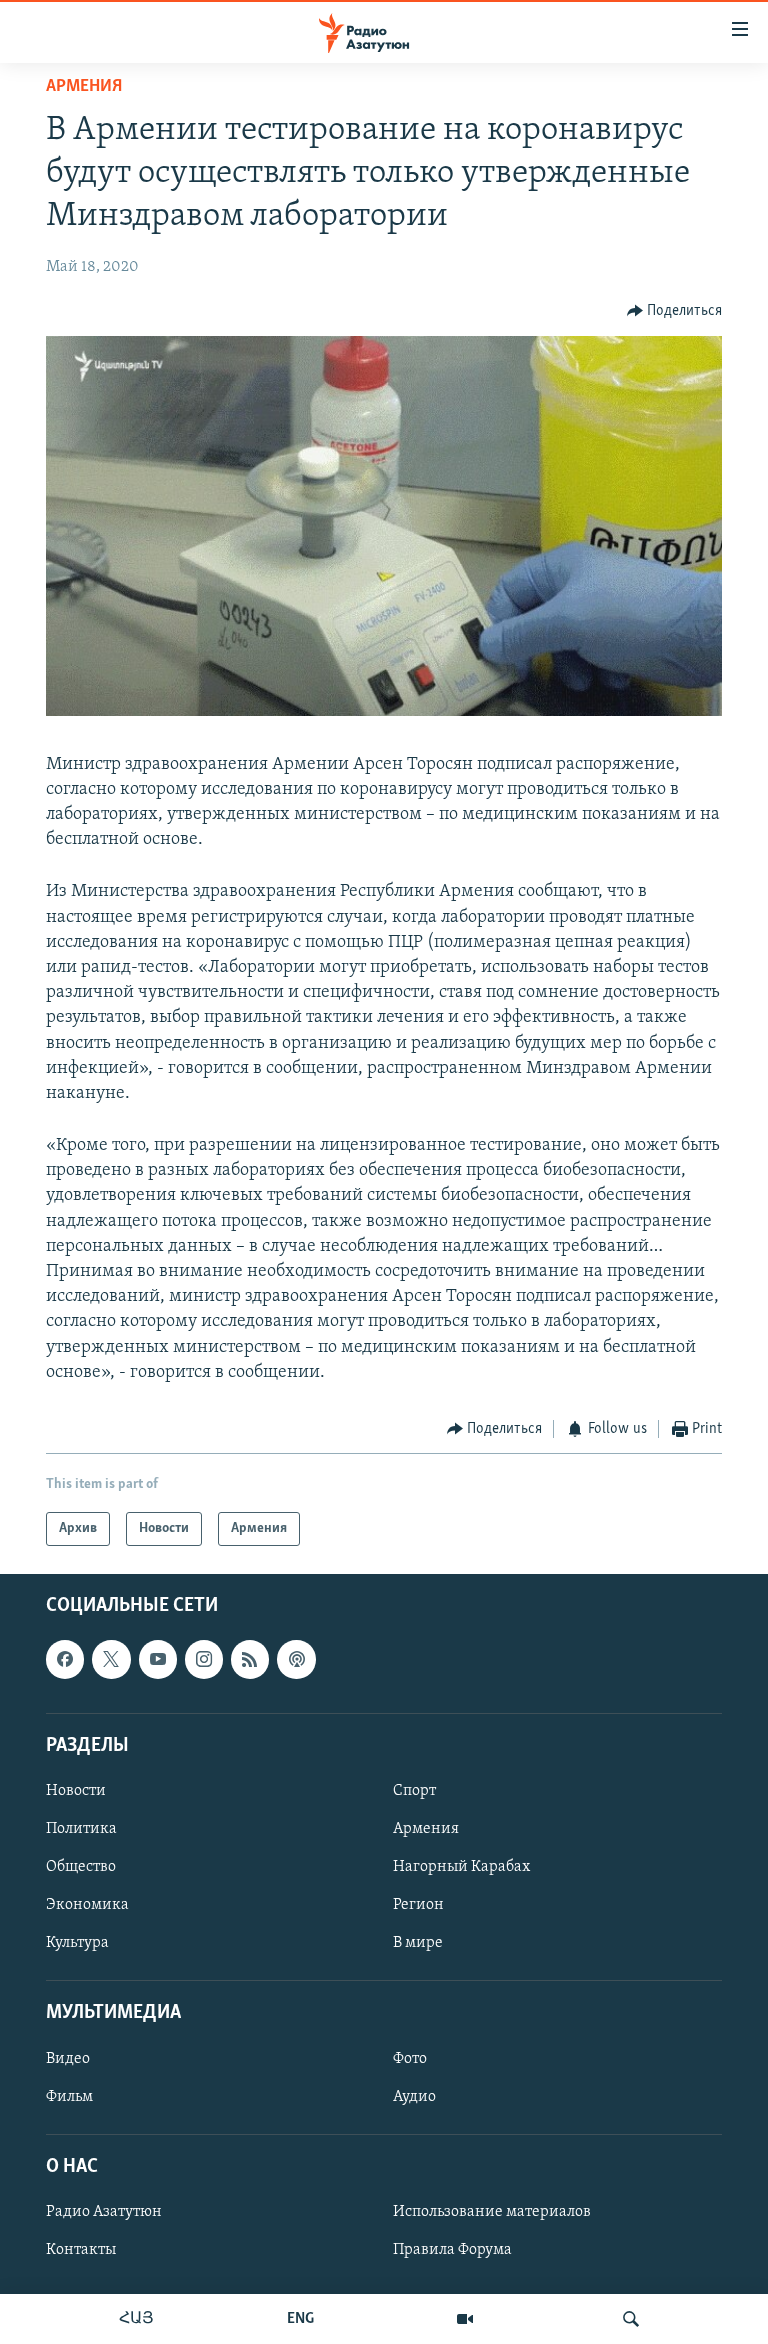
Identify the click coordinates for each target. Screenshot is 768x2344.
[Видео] (465, 2319)
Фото (410, 2059)
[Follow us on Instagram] (204, 1660)
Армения (84, 87)
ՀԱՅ (136, 2319)
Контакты (81, 2250)
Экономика (87, 1906)
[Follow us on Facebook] (65, 1660)
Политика (81, 1829)
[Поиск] (631, 2319)
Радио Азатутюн (104, 2212)
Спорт (414, 1791)
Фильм (69, 2097)
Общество (81, 1868)
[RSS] (250, 1660)
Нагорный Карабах (461, 1868)
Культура (77, 1944)
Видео (68, 2059)
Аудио (414, 2097)
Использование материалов (492, 2212)
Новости (76, 1791)
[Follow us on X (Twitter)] (111, 1660)
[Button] (675, 311)
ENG (300, 2319)
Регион (418, 1906)
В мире (418, 1944)
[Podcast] (296, 1660)
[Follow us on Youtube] (158, 1660)
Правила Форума (452, 2250)
